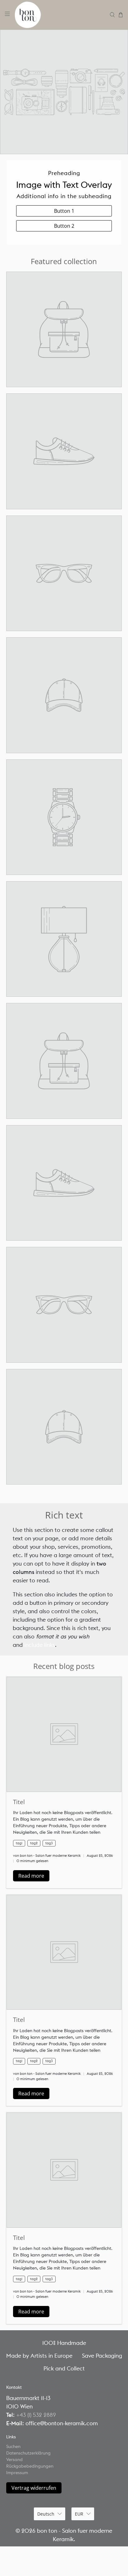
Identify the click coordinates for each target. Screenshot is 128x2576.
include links (40, 1645)
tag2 (34, 1843)
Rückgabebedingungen (30, 2466)
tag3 (49, 1843)
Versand (14, 2460)
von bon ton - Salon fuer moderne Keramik (47, 1856)
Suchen (13, 2446)
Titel (19, 1802)
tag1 (19, 1843)
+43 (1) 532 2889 (36, 2415)
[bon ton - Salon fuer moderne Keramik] (60, 15)
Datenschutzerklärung (28, 2453)
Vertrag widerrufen (34, 2488)
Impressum (17, 2473)
